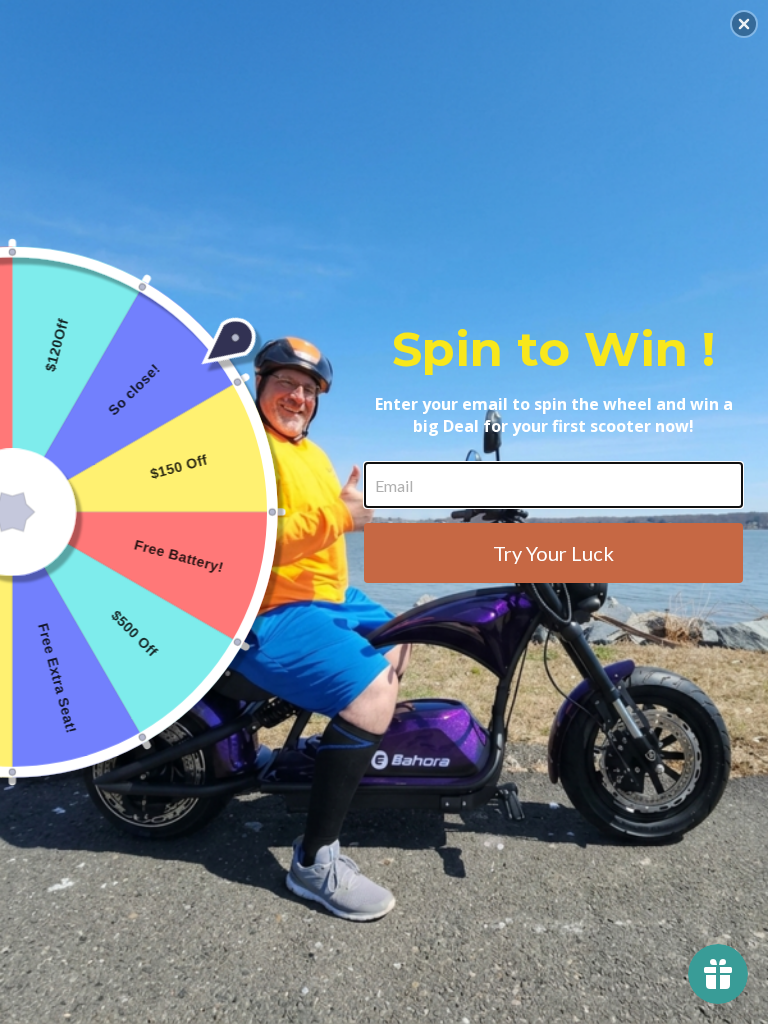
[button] (744, 24)
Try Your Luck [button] (553, 553)
